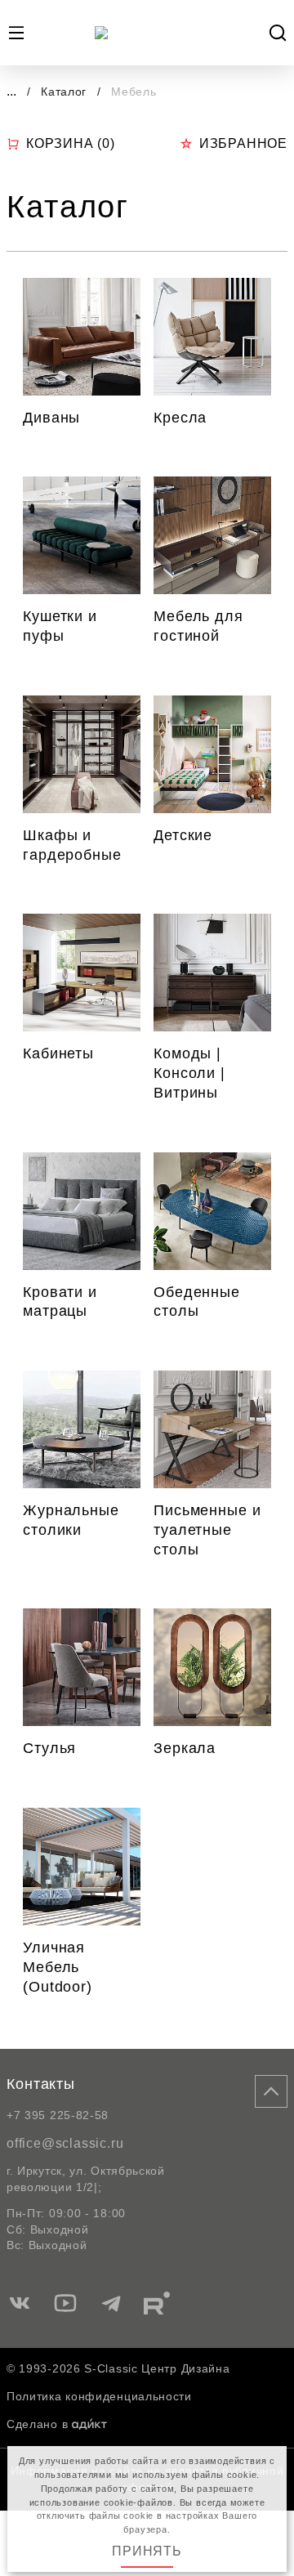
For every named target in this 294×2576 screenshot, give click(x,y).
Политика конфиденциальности (99, 2396)
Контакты (41, 2084)
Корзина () (71, 143)
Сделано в (37, 2424)
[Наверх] (271, 2091)
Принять (147, 2551)
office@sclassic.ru (65, 2143)
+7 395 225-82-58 (58, 2115)
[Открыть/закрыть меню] (16, 33)
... (11, 91)
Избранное (243, 143)
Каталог (66, 92)
